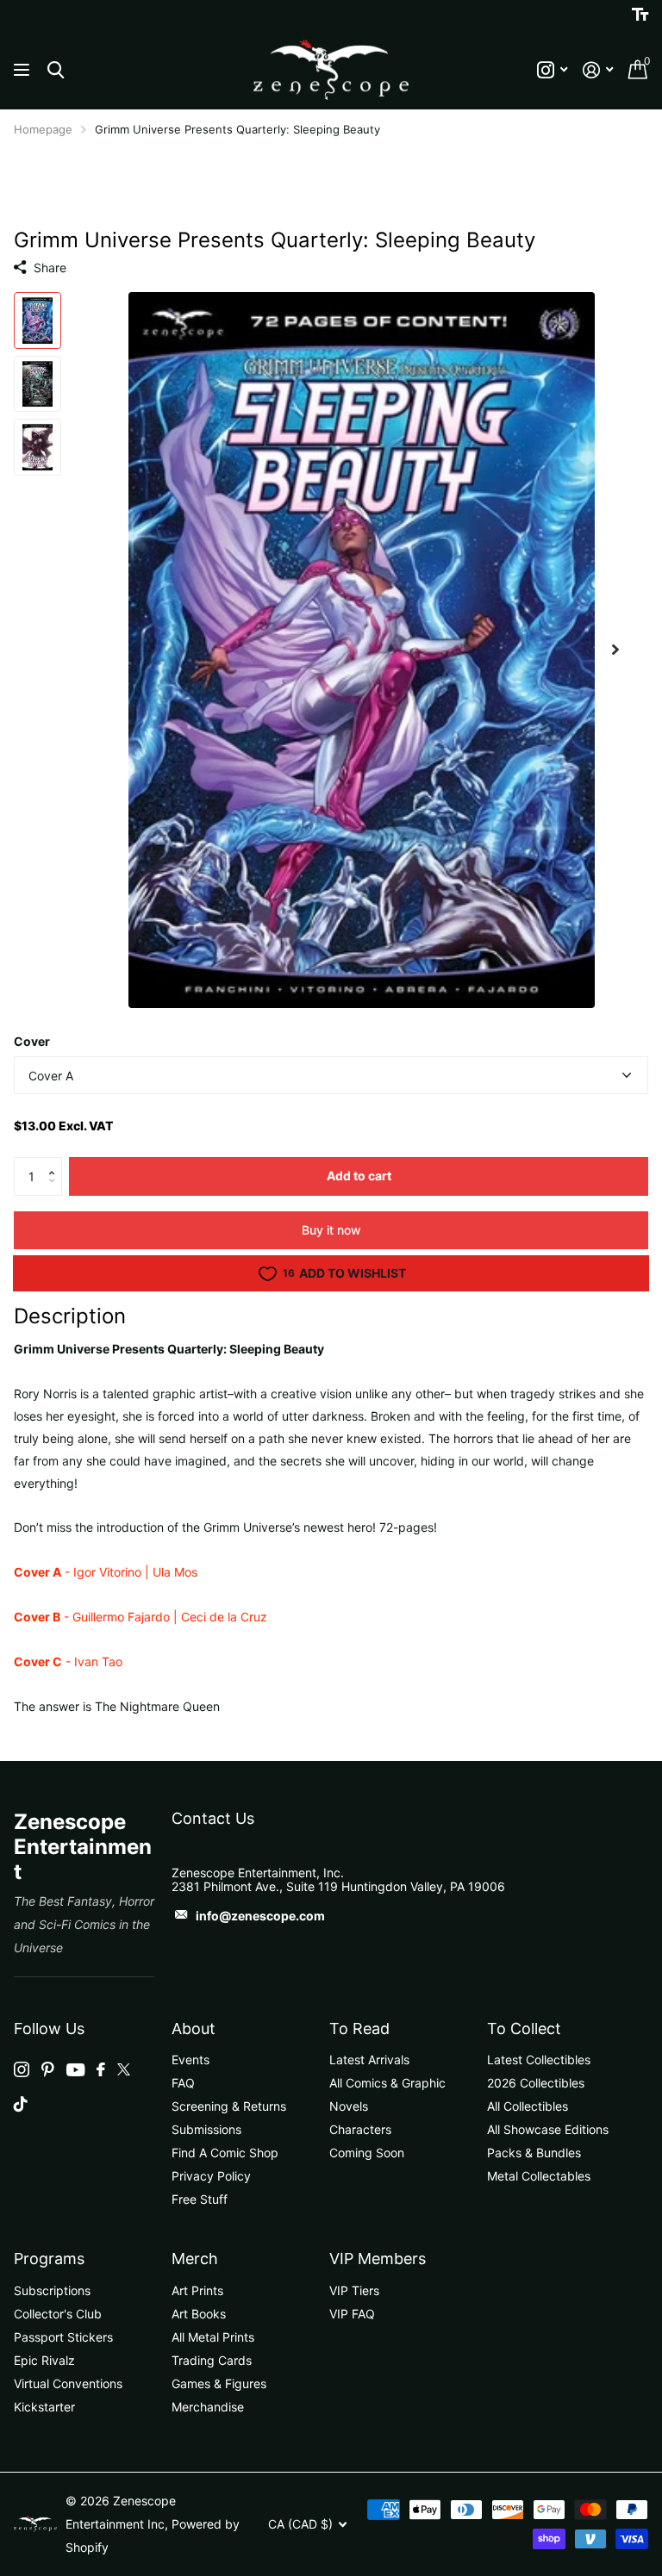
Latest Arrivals (369, 2060)
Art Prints (197, 2290)
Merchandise (208, 2407)
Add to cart (359, 1176)
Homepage (43, 129)
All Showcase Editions (548, 2129)
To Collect (524, 2028)
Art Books (199, 2314)
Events (190, 2060)
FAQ (183, 2083)
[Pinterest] (48, 2069)
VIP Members (378, 2259)
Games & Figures (219, 2383)
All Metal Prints (213, 2337)
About (194, 2028)
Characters (360, 2129)
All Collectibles (528, 2106)
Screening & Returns (229, 2106)
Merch (195, 2259)
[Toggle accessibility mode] (640, 15)
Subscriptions (52, 2290)
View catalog (24, 70)
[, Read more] (552, 70)
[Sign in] (598, 70)
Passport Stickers (63, 2337)
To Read (359, 2028)
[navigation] (37, 320)
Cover (32, 1041)
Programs (49, 2259)
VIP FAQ (352, 2314)
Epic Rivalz (44, 2360)
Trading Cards (212, 2360)
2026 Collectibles (536, 2083)
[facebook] (101, 2069)
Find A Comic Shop (225, 2153)
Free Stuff (200, 2199)
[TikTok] (21, 2104)
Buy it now (331, 1230)
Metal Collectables (539, 2176)
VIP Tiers (354, 2290)
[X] (124, 2069)
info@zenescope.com (260, 1916)
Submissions (206, 2129)
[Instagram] (22, 2069)
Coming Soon (367, 2153)
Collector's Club (58, 2314)
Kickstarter (44, 2407)
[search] (56, 70)
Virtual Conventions (68, 2383)
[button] (56, 1162)
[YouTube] (75, 2070)
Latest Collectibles (539, 2060)
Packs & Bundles (534, 2153)
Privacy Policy (211, 2176)
